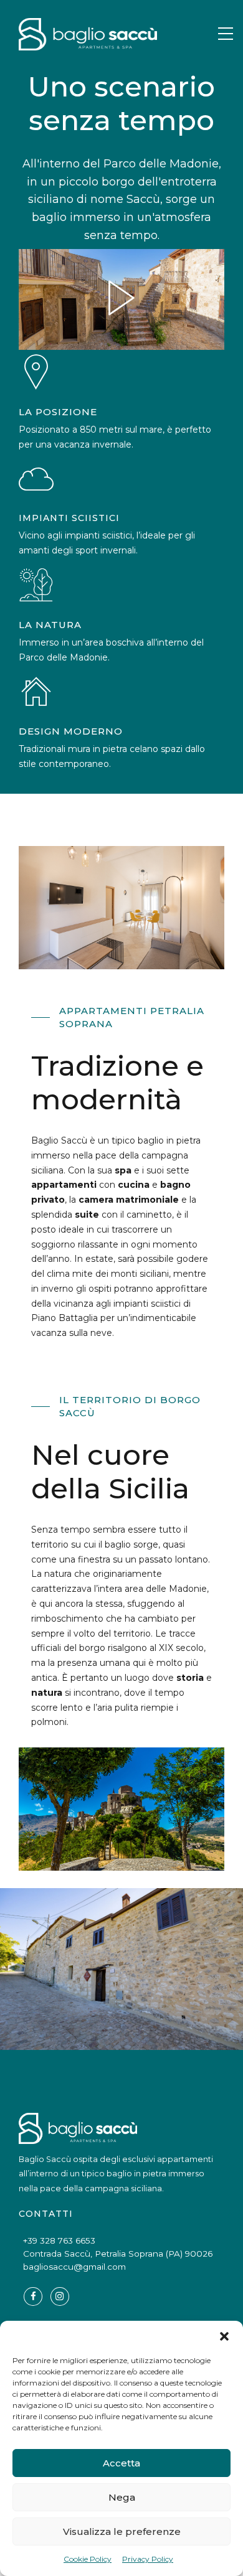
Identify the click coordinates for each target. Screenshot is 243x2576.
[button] (224, 2336)
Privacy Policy (148, 2559)
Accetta (121, 2463)
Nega (122, 2497)
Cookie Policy (88, 2559)
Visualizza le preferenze (122, 2531)
